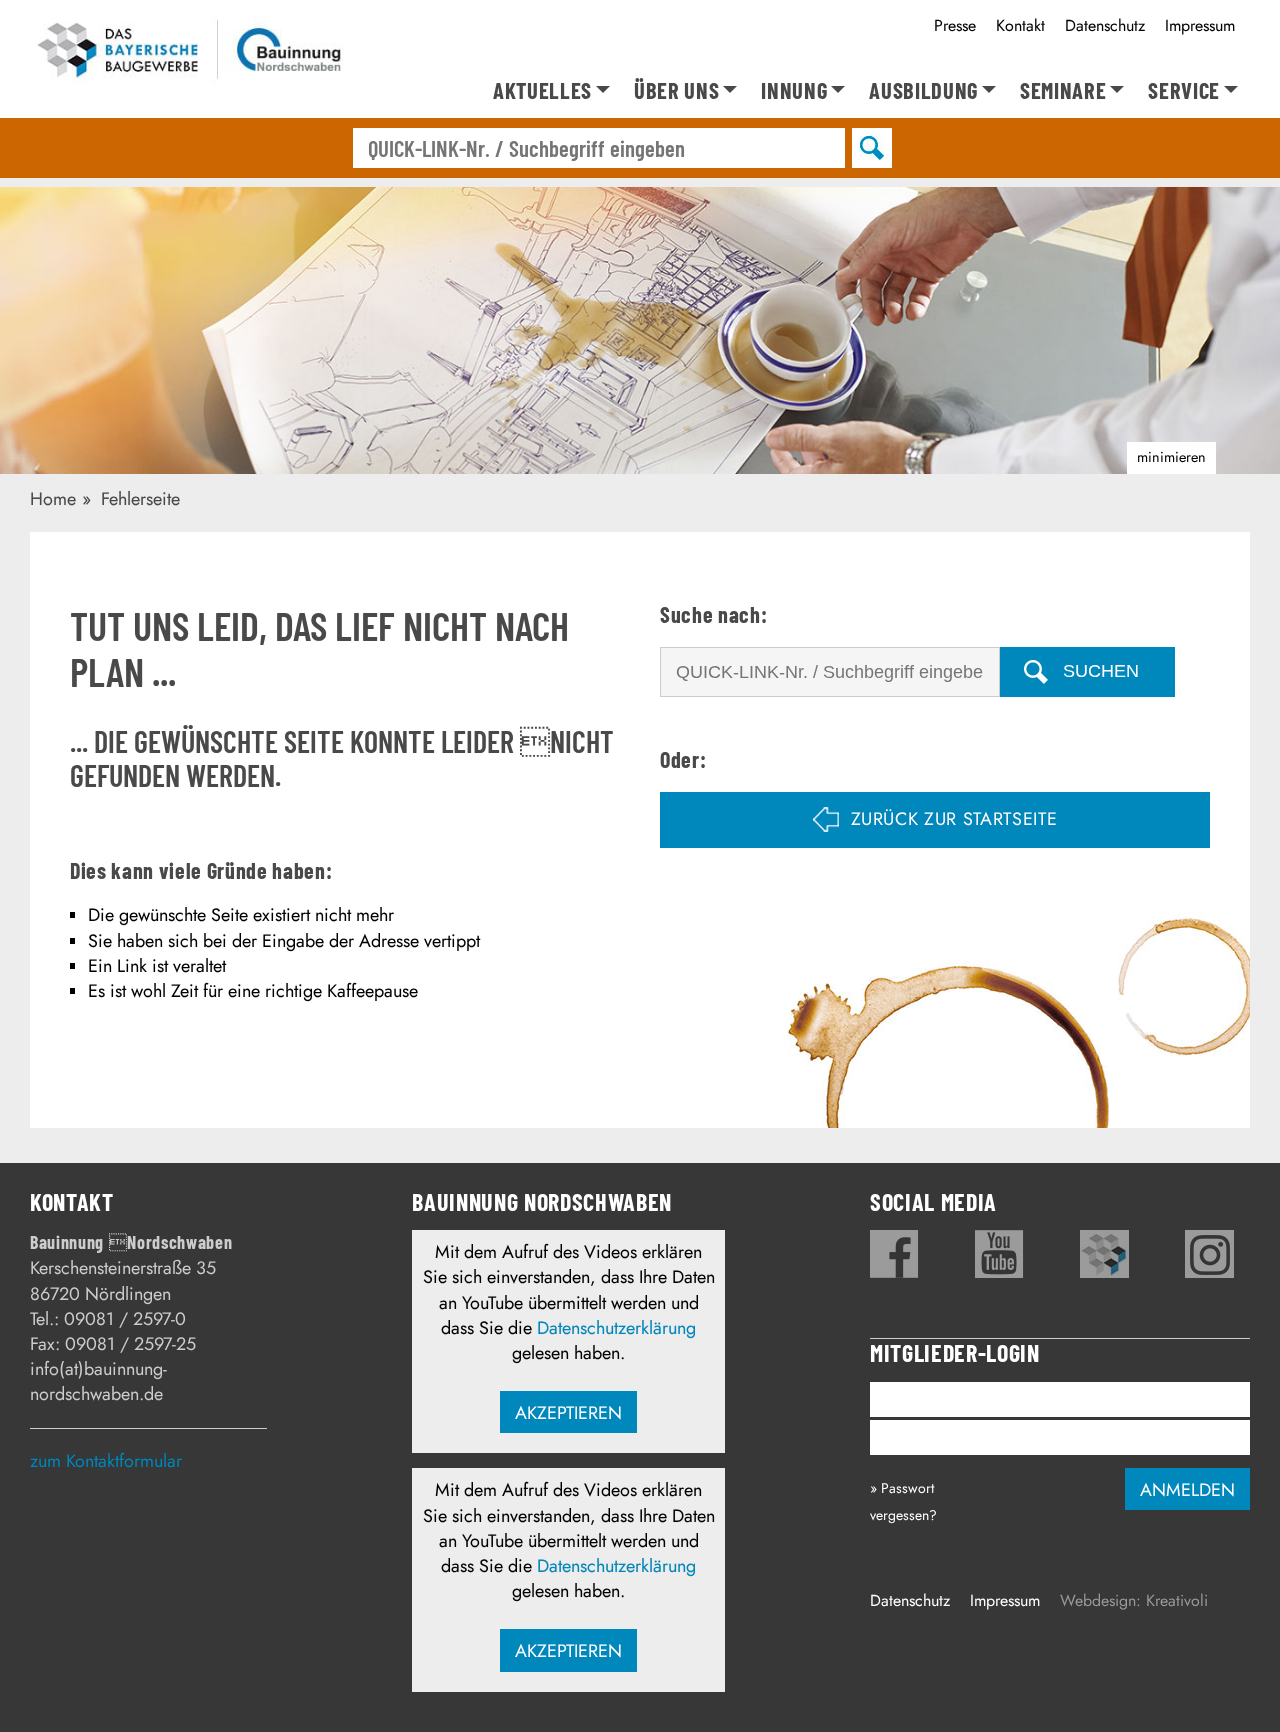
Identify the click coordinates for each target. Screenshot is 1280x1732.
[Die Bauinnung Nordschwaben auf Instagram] (1209, 1254)
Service (1184, 90)
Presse (955, 25)
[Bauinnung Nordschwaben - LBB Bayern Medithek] (1104, 1254)
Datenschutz (1105, 25)
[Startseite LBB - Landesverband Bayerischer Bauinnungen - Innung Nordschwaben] (189, 53)
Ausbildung (923, 90)
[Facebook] (894, 1254)
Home (53, 499)
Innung (794, 90)
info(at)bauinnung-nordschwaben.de (98, 1381)
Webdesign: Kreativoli (1134, 1600)
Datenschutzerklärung (616, 1328)
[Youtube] (999, 1254)
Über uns (676, 90)
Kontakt (1020, 25)
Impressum (1200, 25)
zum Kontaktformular (106, 1461)
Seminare (1063, 90)
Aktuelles (542, 90)
